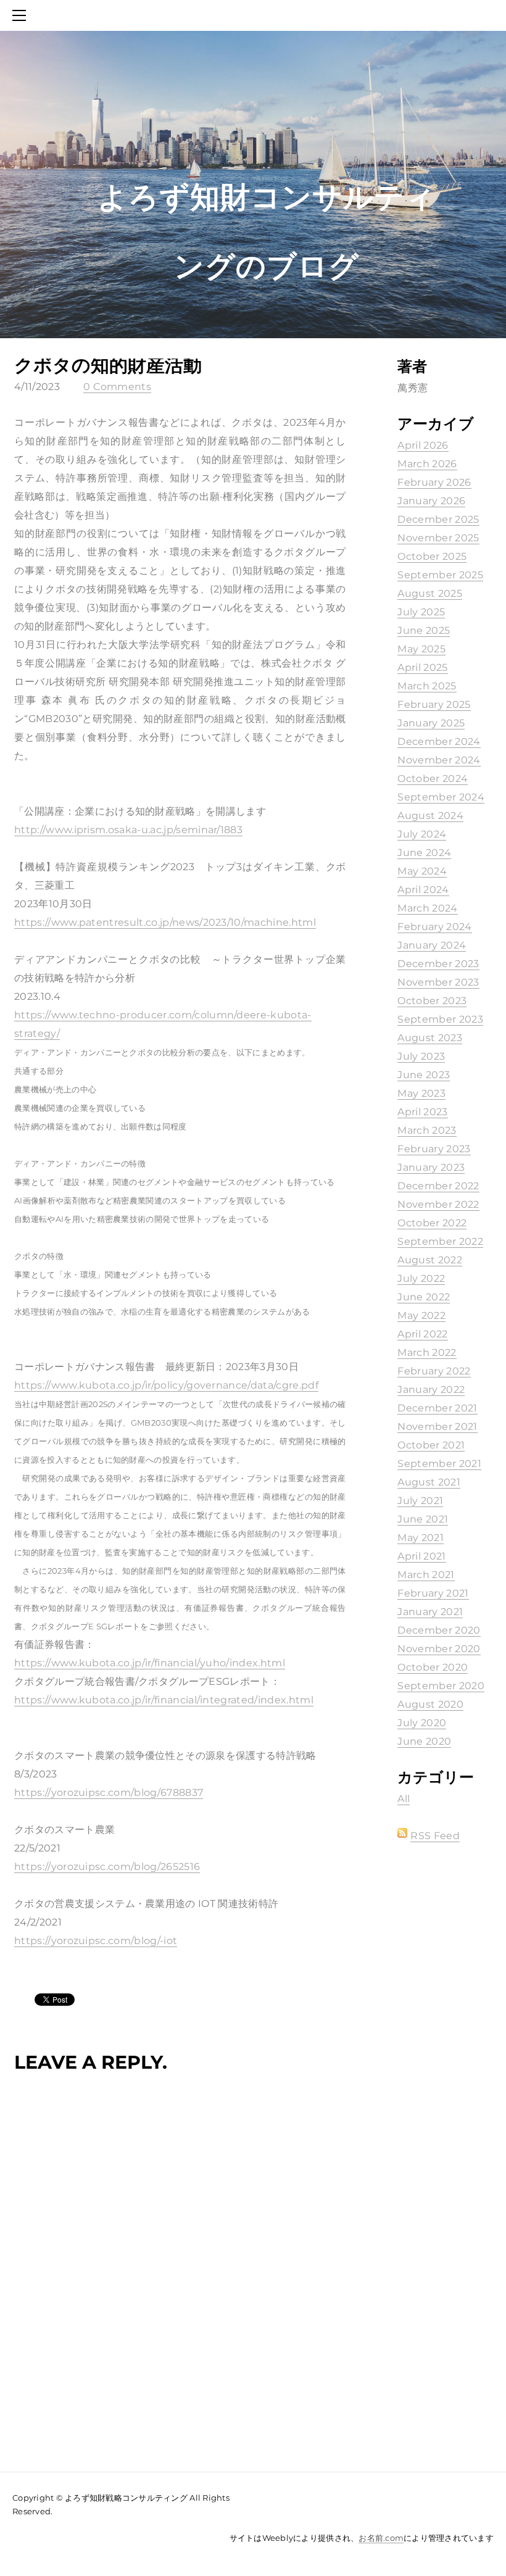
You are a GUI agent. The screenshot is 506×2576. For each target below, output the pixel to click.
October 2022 (432, 1223)
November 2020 (439, 1649)
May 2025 (421, 649)
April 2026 (423, 445)
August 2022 (430, 1260)
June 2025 (424, 630)
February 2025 (434, 704)
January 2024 (432, 945)
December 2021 (437, 1408)
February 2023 (434, 1149)
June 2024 (424, 853)
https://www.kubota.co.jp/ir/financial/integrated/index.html (164, 1700)
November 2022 (438, 1204)
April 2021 (421, 1556)
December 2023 (438, 964)
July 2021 (420, 1501)
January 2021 (430, 1612)
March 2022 (427, 1352)
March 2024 (427, 908)
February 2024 (434, 927)
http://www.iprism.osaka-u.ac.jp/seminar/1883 (128, 830)
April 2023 (422, 1112)
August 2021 (429, 1482)
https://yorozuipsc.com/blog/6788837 (109, 1793)
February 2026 (434, 482)
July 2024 (422, 834)
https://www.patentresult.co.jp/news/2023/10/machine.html (165, 922)
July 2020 (422, 1723)
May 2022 (421, 1315)
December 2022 (438, 1186)
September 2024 (441, 797)
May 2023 (421, 1093)
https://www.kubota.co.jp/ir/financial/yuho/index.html (150, 1663)
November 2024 (439, 760)
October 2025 (432, 556)
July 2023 (421, 1056)
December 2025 (438, 519)
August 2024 (430, 816)
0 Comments (117, 387)
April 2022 (422, 1334)
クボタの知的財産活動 (108, 365)
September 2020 (441, 1686)
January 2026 (431, 501)
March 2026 (427, 464)
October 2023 (432, 1001)
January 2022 (431, 1390)
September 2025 (440, 575)
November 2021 (437, 1427)
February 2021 (433, 1593)
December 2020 (439, 1630)
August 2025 (430, 593)
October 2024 (433, 779)
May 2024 (422, 871)
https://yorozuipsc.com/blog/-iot (96, 1941)
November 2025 (438, 538)
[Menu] (22, 15)
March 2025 (427, 686)
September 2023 (440, 1019)
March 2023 (427, 1130)
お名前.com (381, 2538)
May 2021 (421, 1538)
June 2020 (424, 1741)
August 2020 (430, 1704)
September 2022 (440, 1241)
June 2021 (423, 1519)
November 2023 (438, 982)
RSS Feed (435, 1836)
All (404, 1799)
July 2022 (421, 1278)
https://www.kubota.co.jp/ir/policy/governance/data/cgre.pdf (166, 1385)
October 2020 (433, 1667)
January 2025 (431, 723)
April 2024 (423, 890)
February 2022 (434, 1371)
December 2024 (439, 742)
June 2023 (424, 1075)
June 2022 (424, 1297)
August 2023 (430, 1038)
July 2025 (421, 612)
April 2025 (422, 667)
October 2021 (431, 1445)
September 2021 (439, 1464)
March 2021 (426, 1575)
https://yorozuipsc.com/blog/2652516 (107, 1867)
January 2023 (431, 1167)
